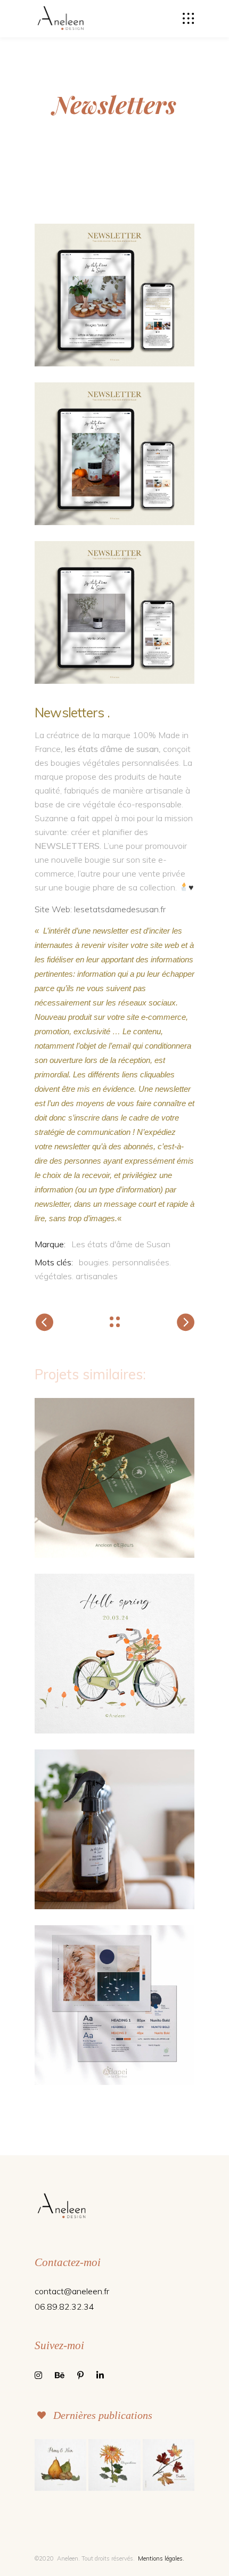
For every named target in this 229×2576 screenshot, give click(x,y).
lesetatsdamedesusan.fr (119, 909)
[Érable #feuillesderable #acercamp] (169, 2465)
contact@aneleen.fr (72, 2291)
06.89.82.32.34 (64, 2307)
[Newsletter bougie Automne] (114, 454)
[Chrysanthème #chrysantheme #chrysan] (114, 2465)
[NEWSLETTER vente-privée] (114, 612)
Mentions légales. (161, 2558)
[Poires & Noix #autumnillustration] (60, 2465)
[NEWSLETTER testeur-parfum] (114, 295)
